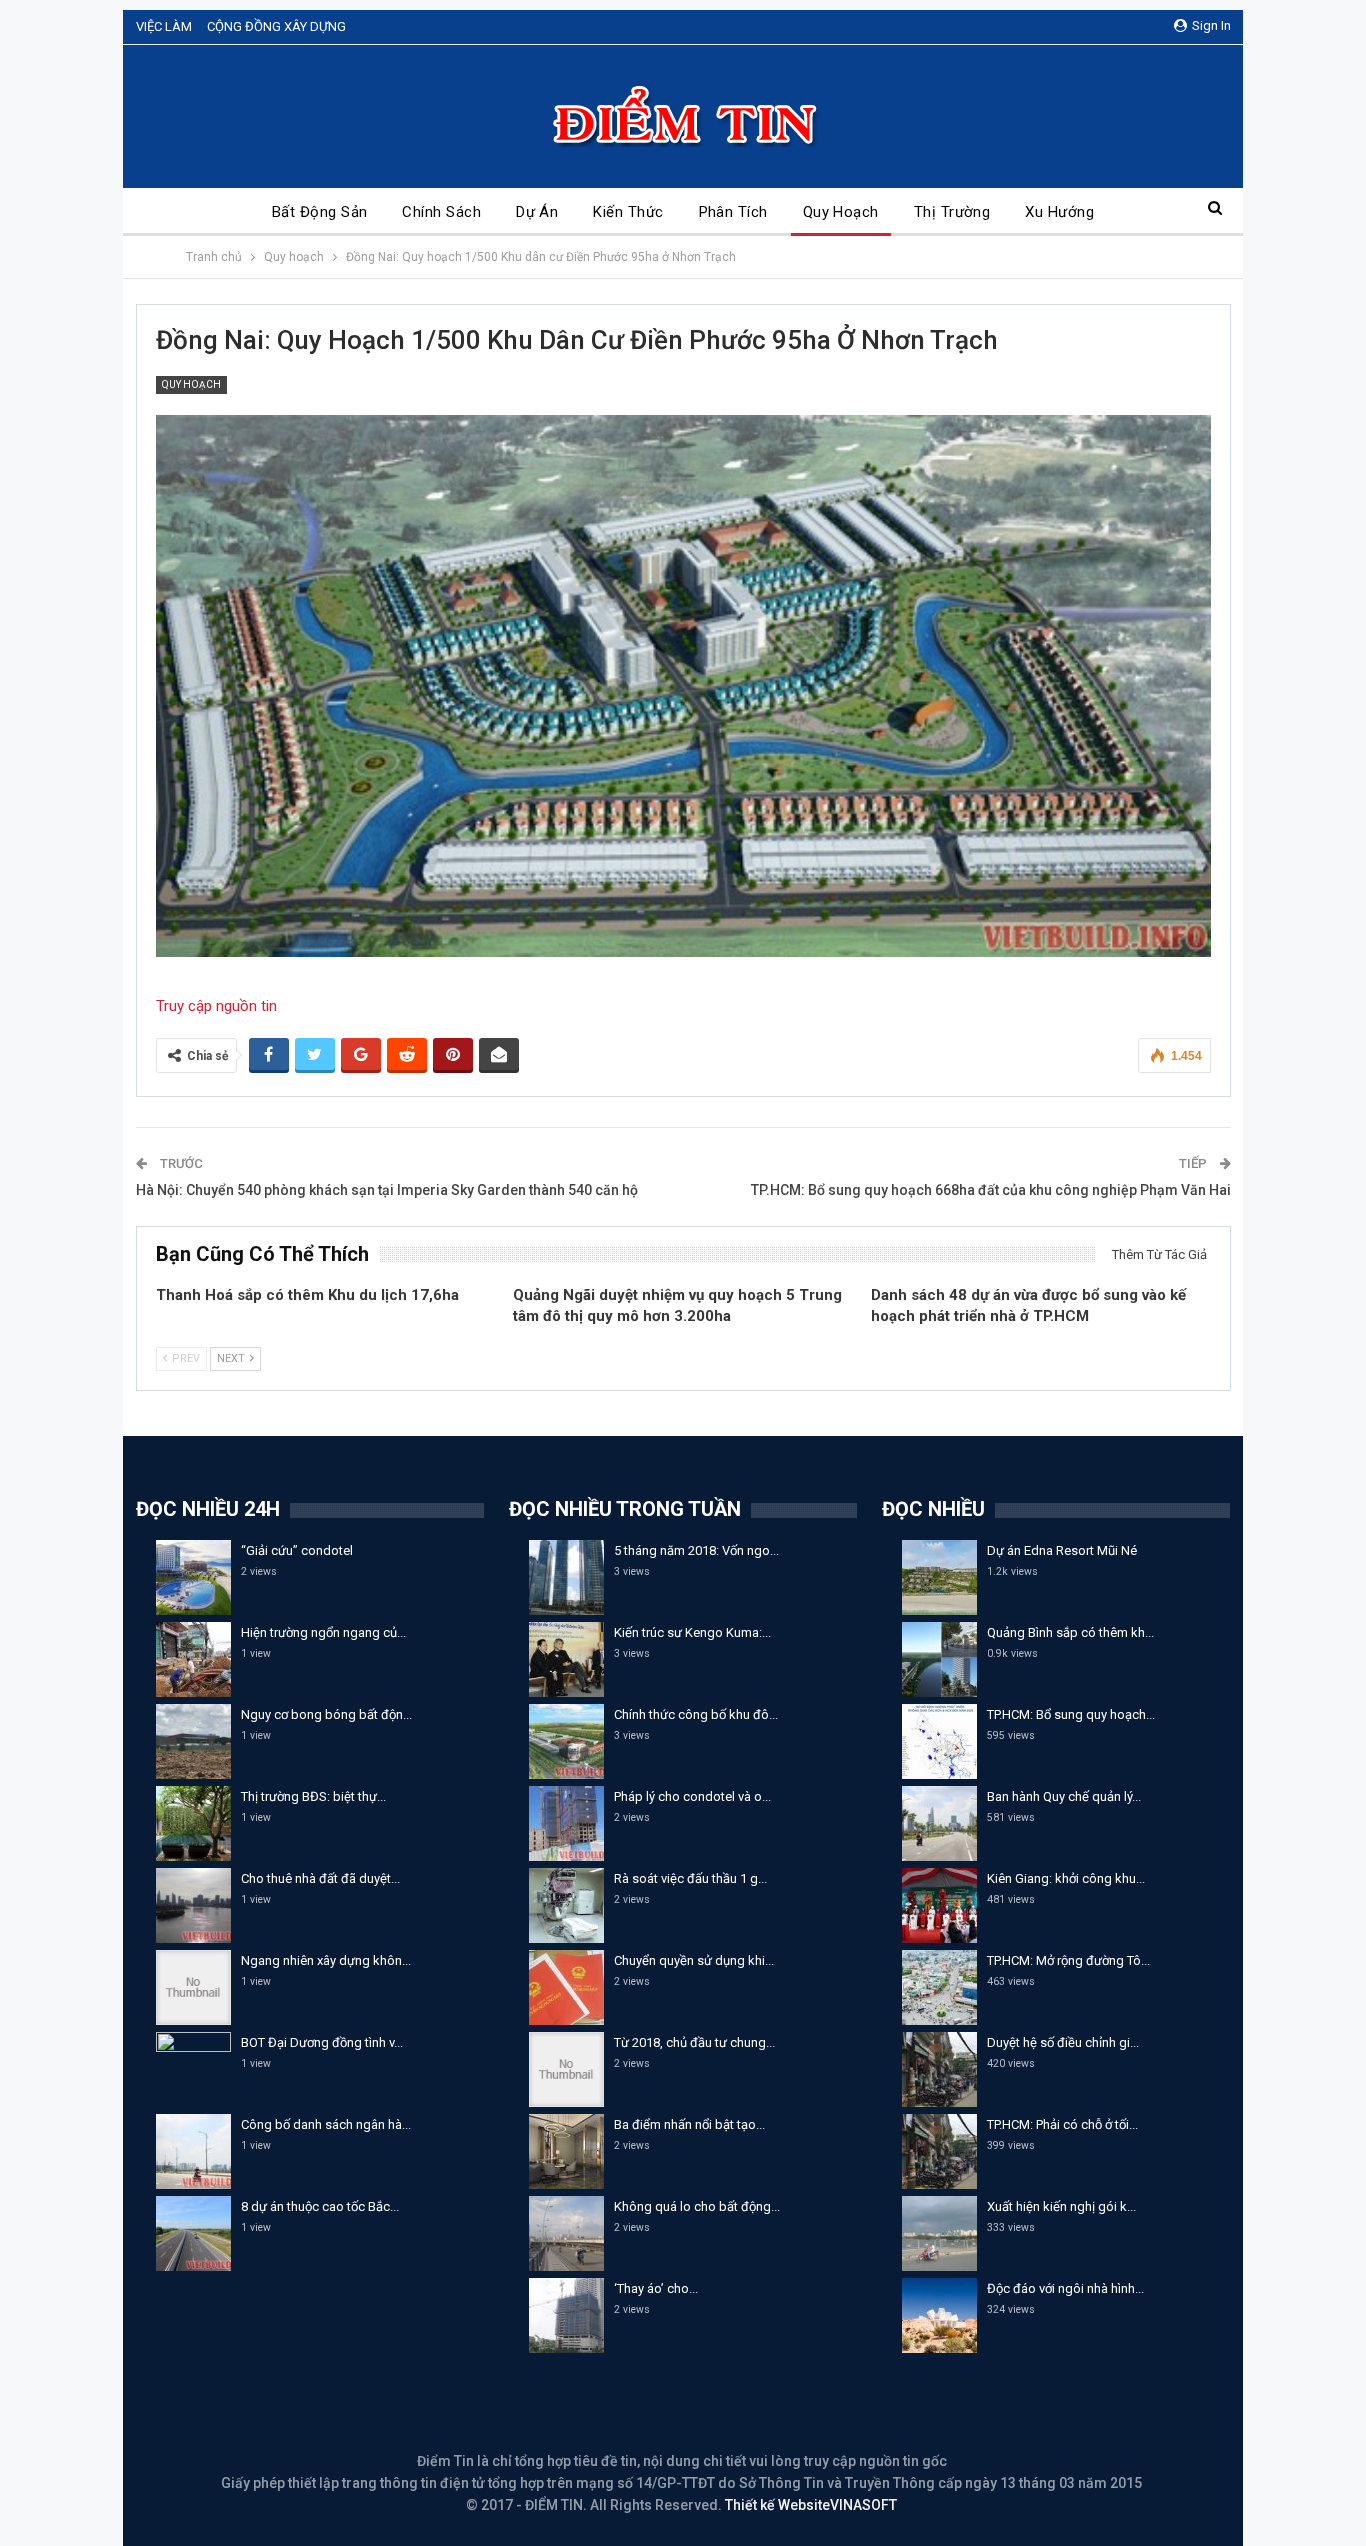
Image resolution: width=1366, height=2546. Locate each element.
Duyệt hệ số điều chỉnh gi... (1063, 2042)
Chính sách (441, 212)
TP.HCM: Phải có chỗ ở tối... (1062, 2124)
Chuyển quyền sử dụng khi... (694, 1960)
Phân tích (733, 212)
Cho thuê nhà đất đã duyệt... (320, 1878)
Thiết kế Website (777, 2505)
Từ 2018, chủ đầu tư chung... (694, 2042)
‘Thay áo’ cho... (656, 2288)
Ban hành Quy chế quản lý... (1064, 1796)
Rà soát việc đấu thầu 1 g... (690, 1878)
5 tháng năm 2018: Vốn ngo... (696, 1550)
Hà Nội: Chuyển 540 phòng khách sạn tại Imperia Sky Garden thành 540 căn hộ (387, 1190)
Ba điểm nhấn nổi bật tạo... (689, 2124)
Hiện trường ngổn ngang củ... (323, 1632)
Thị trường (952, 212)
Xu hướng (1059, 212)
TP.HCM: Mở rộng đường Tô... (1068, 1960)
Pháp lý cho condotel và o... (692, 1796)
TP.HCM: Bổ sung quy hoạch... (1071, 1714)
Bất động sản (320, 212)
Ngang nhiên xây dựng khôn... (326, 1960)
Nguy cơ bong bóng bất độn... (326, 1714)
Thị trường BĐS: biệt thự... (313, 1796)
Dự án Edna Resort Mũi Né (1062, 1550)
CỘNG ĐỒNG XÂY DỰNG (276, 26)
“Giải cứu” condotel (297, 1550)
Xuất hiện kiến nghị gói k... (1061, 2206)
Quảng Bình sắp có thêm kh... (1070, 1632)
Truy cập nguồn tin (216, 1006)
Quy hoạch (841, 212)
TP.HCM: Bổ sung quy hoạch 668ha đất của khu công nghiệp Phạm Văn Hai (991, 1190)
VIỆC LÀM (164, 26)
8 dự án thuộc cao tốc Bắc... (320, 2206)
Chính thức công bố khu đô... (696, 1714)
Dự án (537, 212)
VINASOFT (863, 2505)
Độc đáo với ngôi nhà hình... (1065, 2288)
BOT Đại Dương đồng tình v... (322, 2042)
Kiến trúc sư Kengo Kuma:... (692, 1632)
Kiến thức (628, 212)
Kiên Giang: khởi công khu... (1066, 1878)
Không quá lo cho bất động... (697, 2206)
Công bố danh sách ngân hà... (326, 2124)
